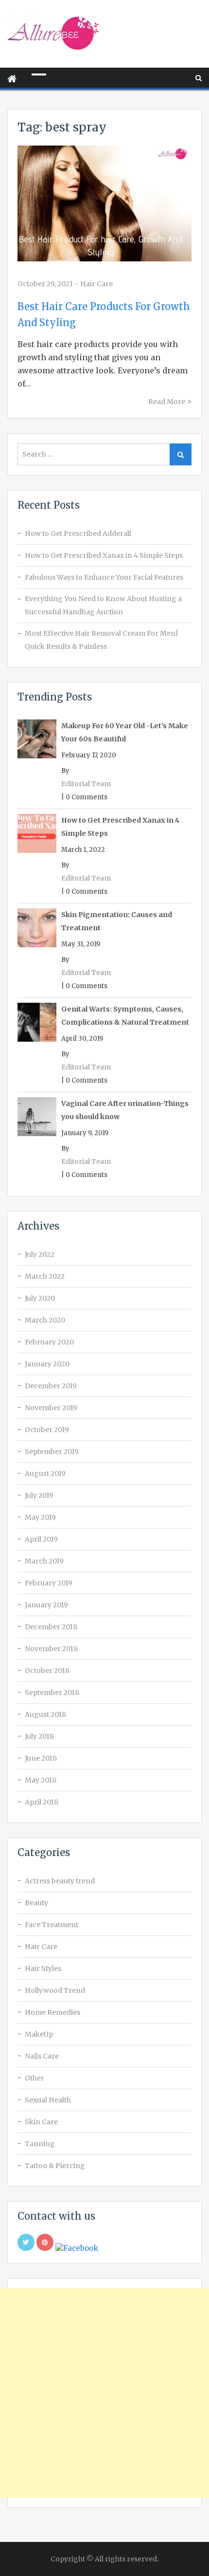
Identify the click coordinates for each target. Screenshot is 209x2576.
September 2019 (52, 1452)
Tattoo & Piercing (55, 2166)
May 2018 (41, 1780)
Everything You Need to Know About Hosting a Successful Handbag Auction (103, 605)
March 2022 (45, 1276)
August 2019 (45, 1473)
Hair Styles (43, 1969)
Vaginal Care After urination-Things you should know (125, 1110)
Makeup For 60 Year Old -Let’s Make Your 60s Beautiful (125, 732)
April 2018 (42, 1802)
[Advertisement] (104, 2393)
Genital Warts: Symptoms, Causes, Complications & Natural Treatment (125, 1016)
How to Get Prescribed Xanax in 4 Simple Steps (104, 555)
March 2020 (45, 1320)
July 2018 (39, 1736)
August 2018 (45, 1714)
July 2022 (40, 1254)
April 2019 (41, 1539)
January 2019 (46, 1605)
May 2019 (40, 1517)
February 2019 (49, 1583)
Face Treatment (52, 1925)
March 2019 (44, 1561)
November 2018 (51, 1649)
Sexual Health (48, 2100)
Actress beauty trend (60, 1881)
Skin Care (41, 2122)
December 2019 (51, 1386)
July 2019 (39, 1495)
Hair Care (96, 284)
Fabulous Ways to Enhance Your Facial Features (104, 577)
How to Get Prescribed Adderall (78, 534)
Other (35, 2078)
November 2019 (51, 1408)
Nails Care (42, 2056)
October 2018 (47, 1671)
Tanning (40, 2144)
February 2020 (49, 1342)
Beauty (36, 1903)
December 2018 (51, 1627)
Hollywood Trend (55, 1990)
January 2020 (47, 1364)
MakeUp (39, 2034)
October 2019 (47, 1430)
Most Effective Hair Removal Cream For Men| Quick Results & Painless (102, 640)
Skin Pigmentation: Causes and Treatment (117, 921)
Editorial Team (86, 784)
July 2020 (40, 1298)
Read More (167, 402)
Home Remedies (52, 2012)
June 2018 (41, 1758)
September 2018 (52, 1693)
